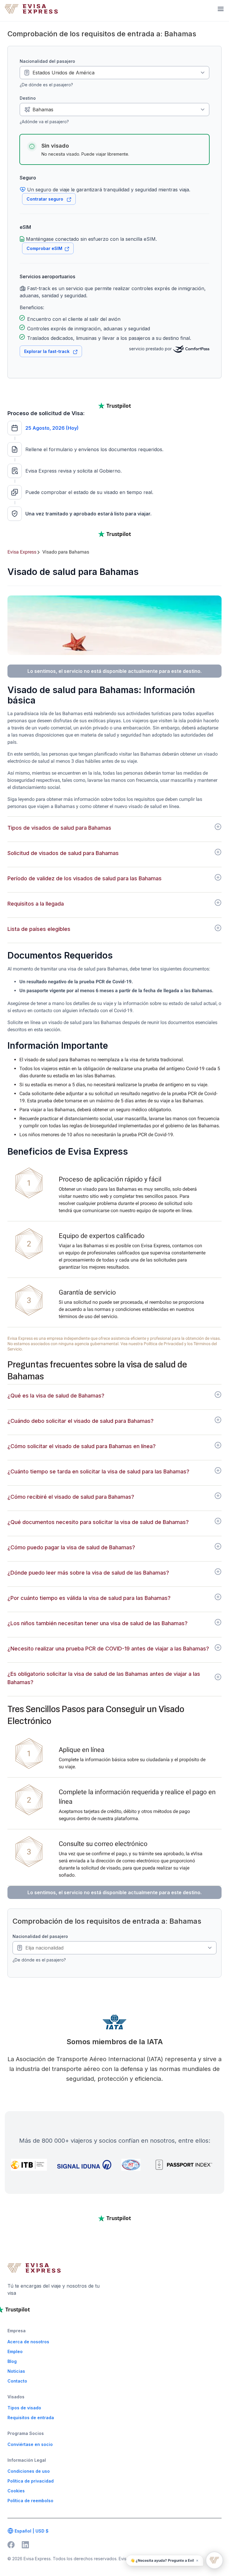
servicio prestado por (151, 349)
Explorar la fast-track (47, 351)
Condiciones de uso (29, 2471)
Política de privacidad (31, 2481)
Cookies (16, 2491)
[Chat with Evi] (214, 2560)
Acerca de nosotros (28, 2342)
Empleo (15, 2351)
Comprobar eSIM (44, 248)
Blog (12, 2361)
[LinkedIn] (25, 2545)
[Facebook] (11, 2545)
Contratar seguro (45, 199)
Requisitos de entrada (31, 2418)
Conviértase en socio (30, 2444)
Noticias (16, 2371)
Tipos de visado (24, 2408)
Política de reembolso (30, 2501)
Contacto (17, 2381)
